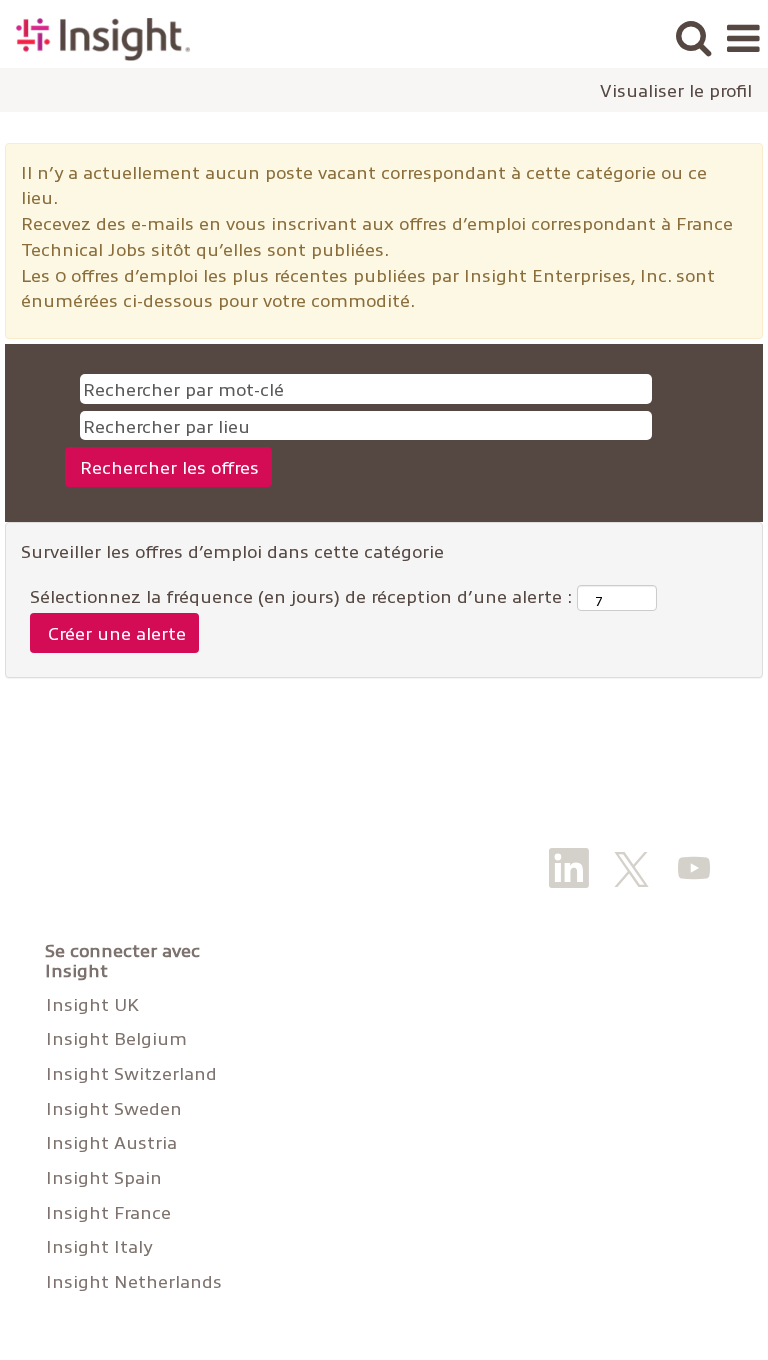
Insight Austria (111, 1142)
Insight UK (92, 1004)
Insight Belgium (116, 1038)
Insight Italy (99, 1246)
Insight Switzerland (131, 1073)
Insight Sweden (114, 1108)
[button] (743, 39)
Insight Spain (104, 1177)
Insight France (108, 1212)
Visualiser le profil (676, 90)
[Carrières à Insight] (95, 36)
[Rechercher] (693, 38)
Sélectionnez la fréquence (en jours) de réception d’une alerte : (301, 595)
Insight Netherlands (134, 1281)
